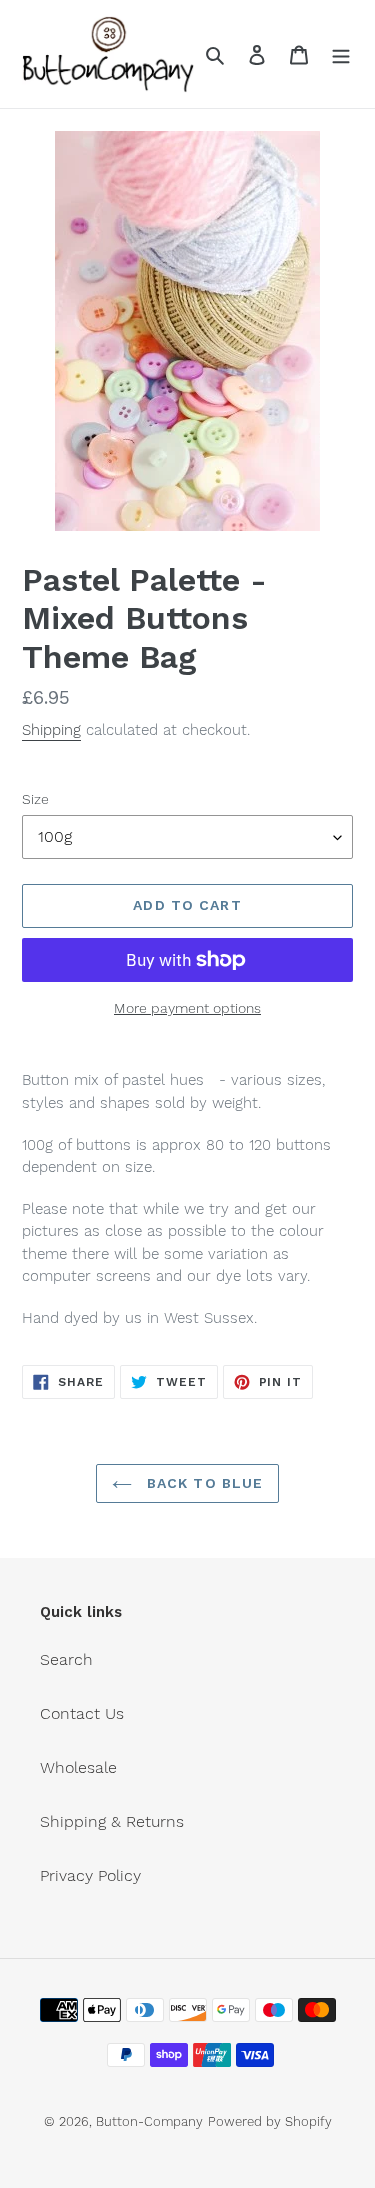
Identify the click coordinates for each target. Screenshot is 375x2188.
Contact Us (82, 1713)
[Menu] (341, 54)
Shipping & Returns (112, 1821)
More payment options (187, 1008)
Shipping (51, 730)
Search (66, 1659)
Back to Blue (203, 1483)
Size (35, 799)
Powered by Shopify (270, 2121)
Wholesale (78, 1767)
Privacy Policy (90, 1875)
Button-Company (149, 2121)
